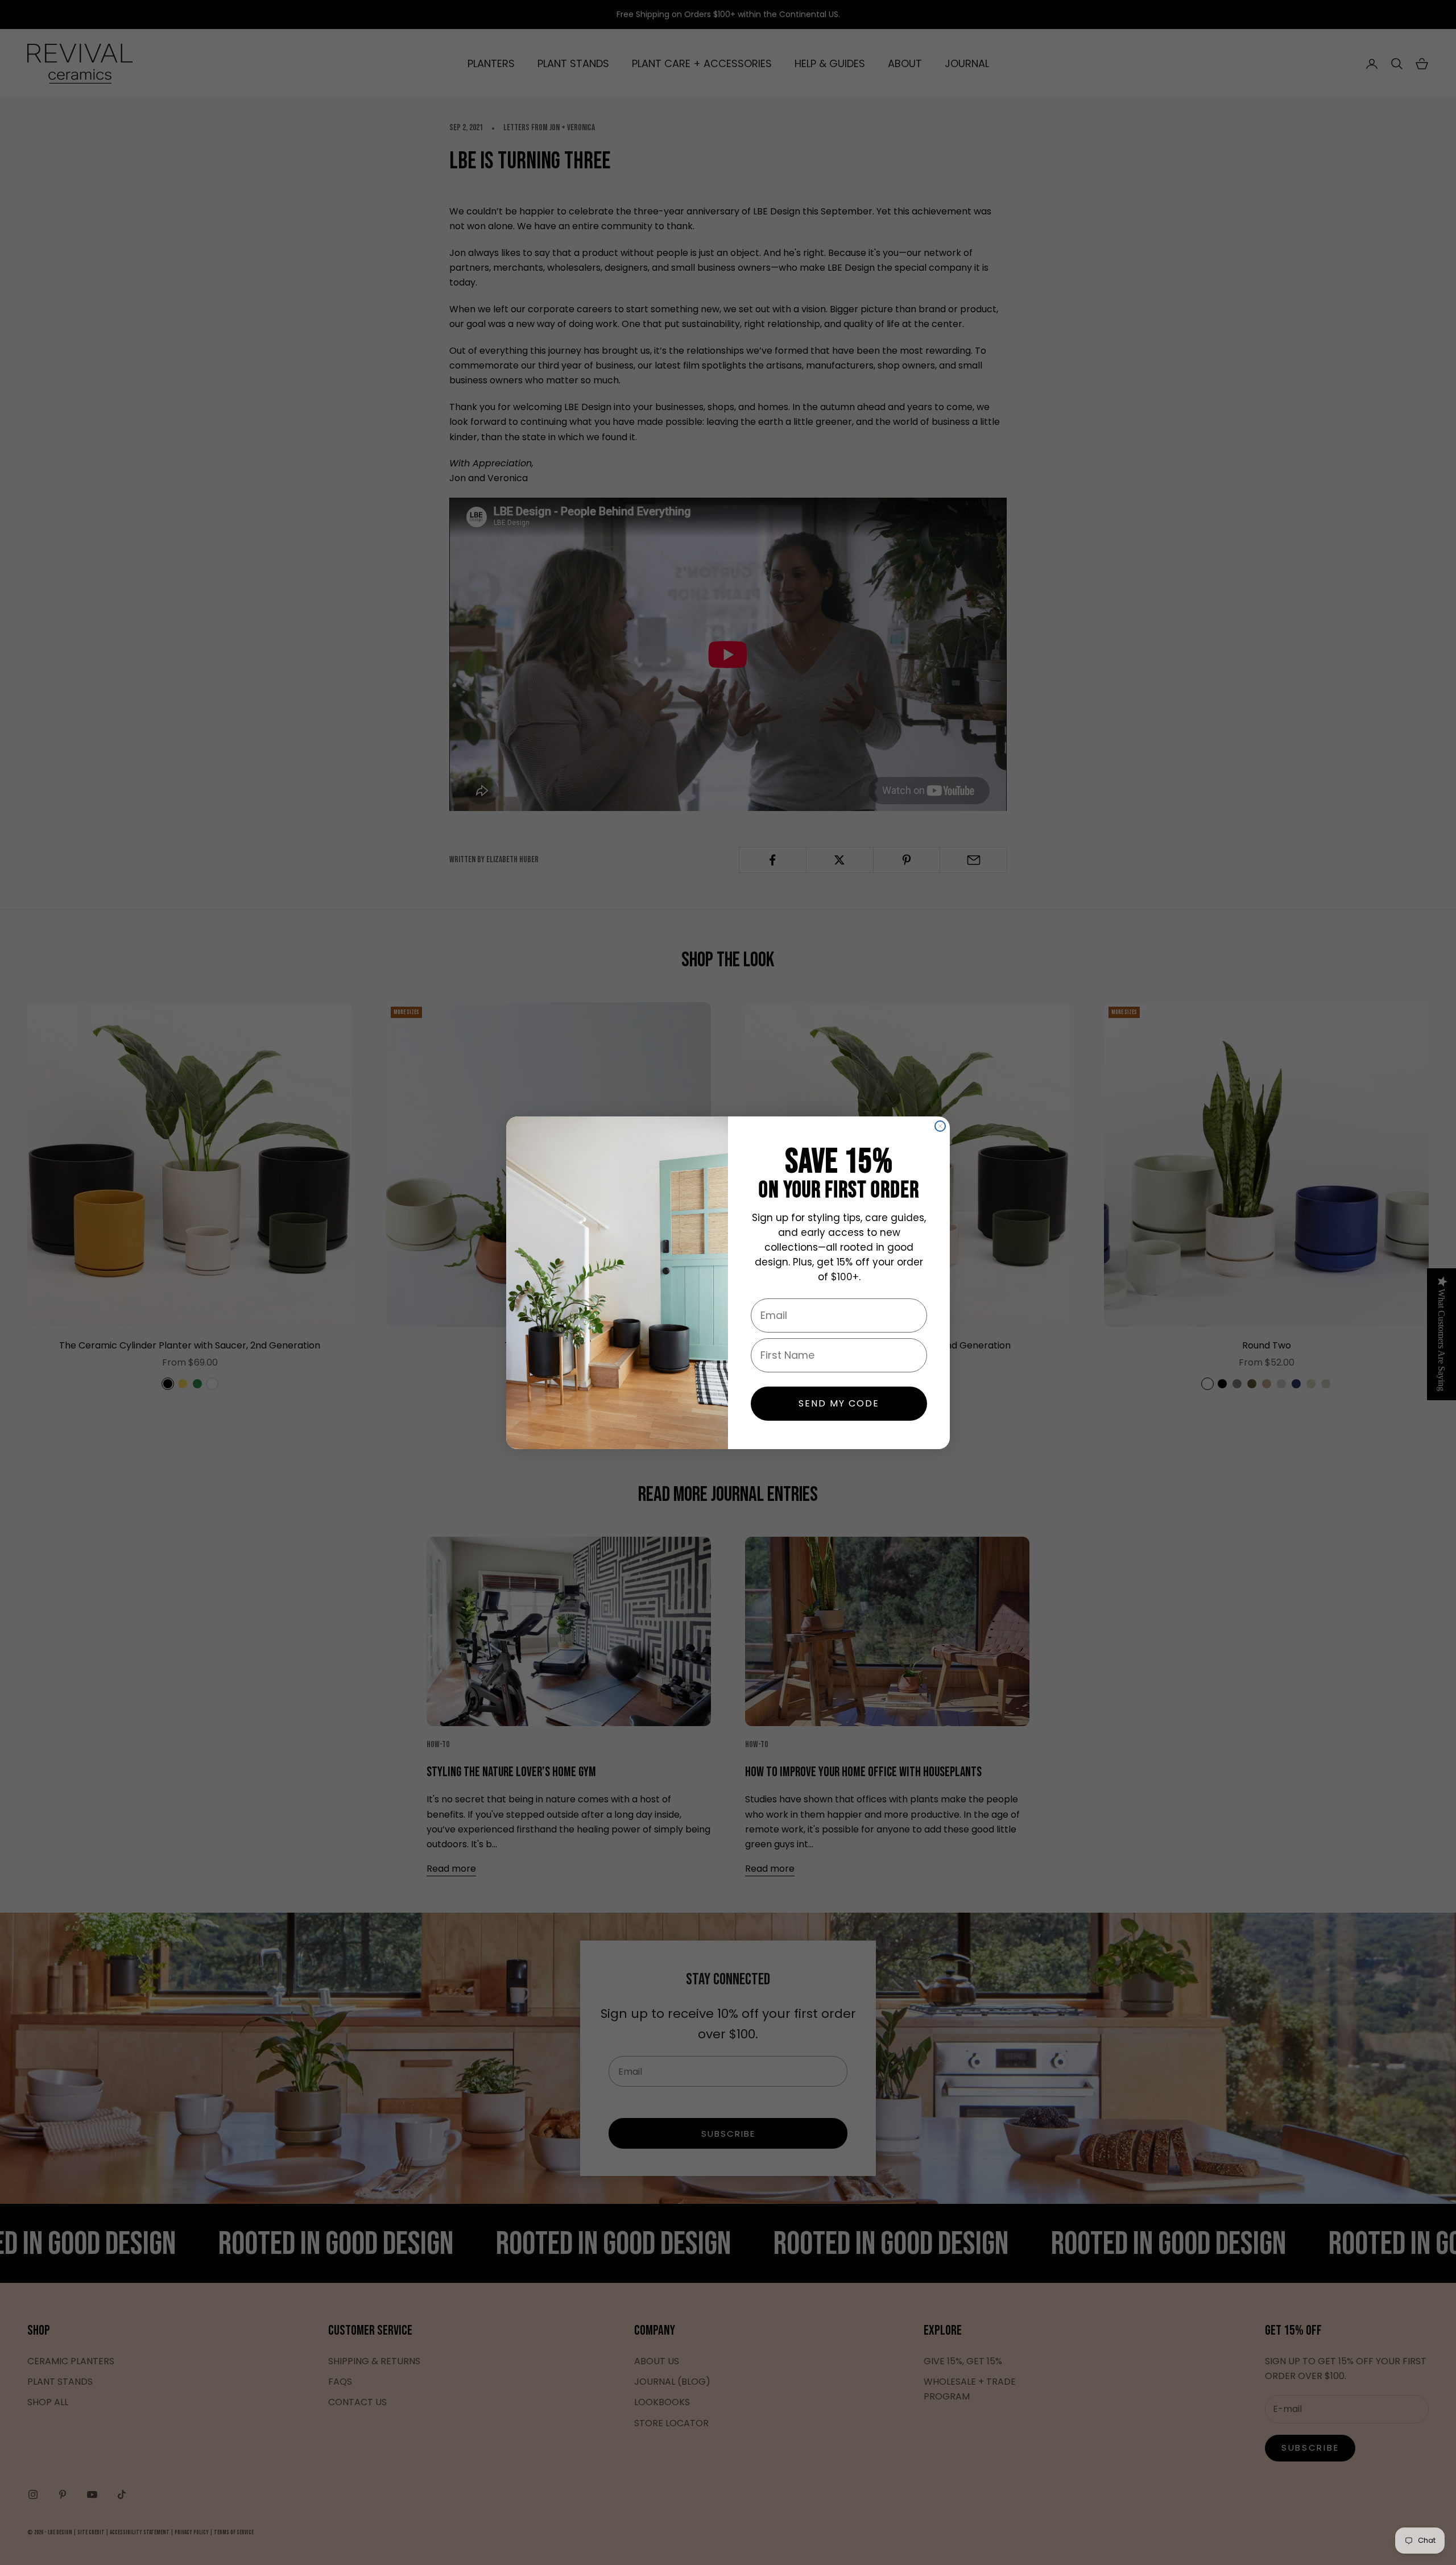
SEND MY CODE (839, 1403)
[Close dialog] (940, 1126)
